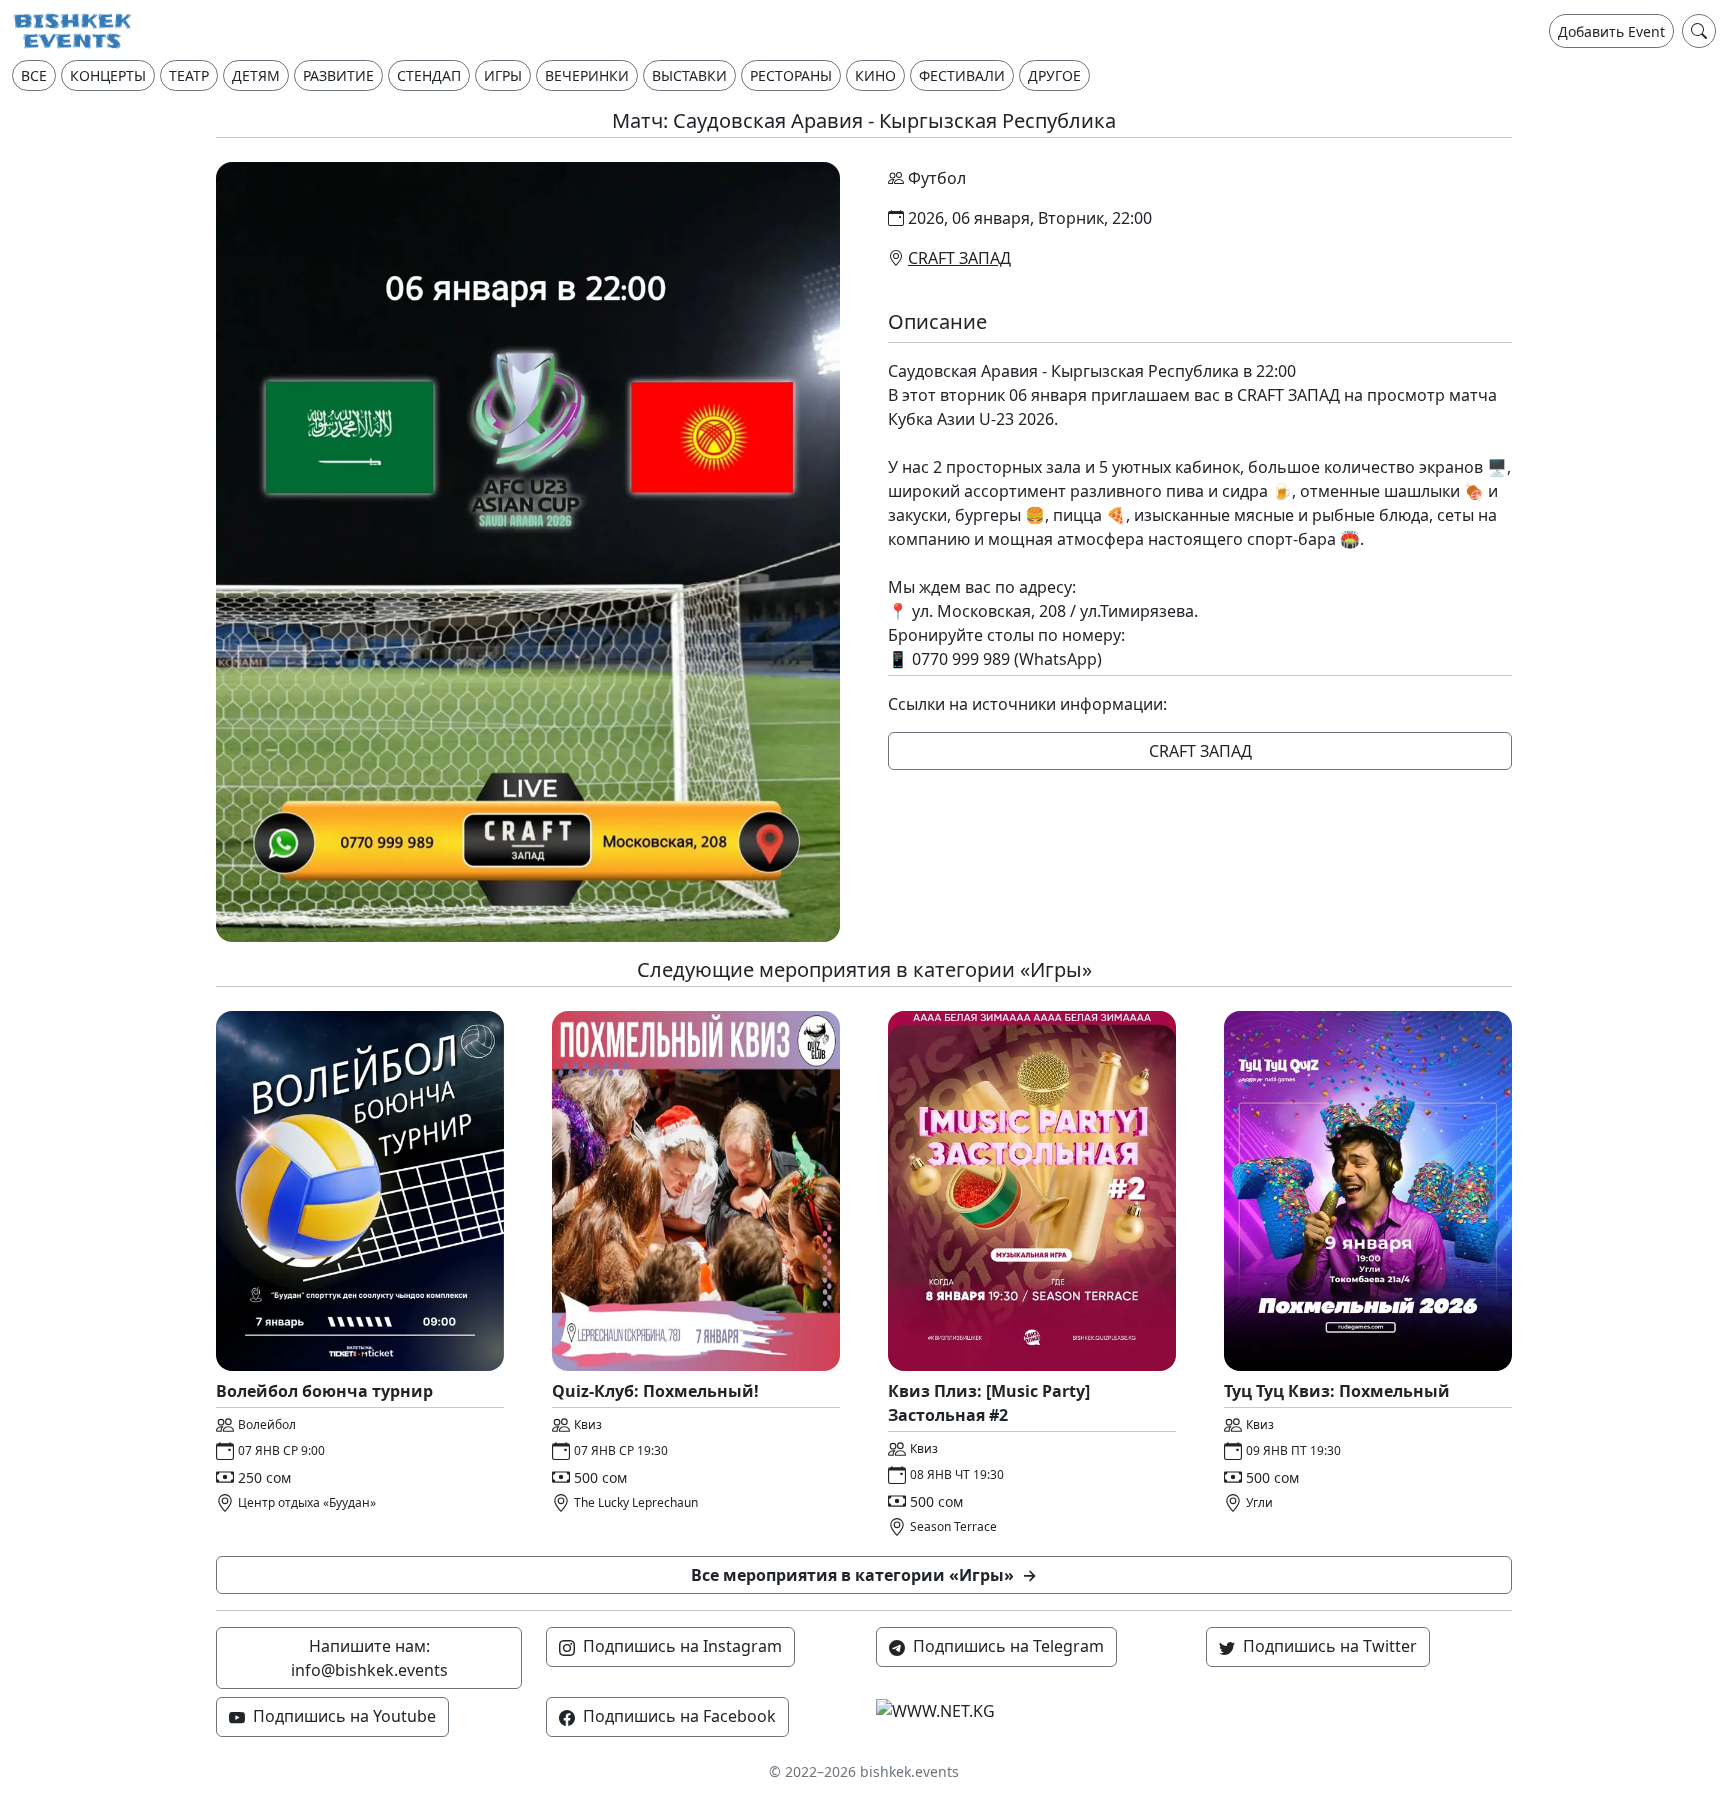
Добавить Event (1611, 31)
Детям (256, 75)
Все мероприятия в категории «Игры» (864, 1575)
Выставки (689, 75)
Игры (503, 75)
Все (34, 75)
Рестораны (791, 75)
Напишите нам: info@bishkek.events (369, 1658)
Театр (189, 75)
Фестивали (962, 75)
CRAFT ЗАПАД (959, 258)
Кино (875, 75)
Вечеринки (587, 75)
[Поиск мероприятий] (1699, 31)
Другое (1054, 75)
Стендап (429, 75)
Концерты (108, 75)
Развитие (338, 75)
